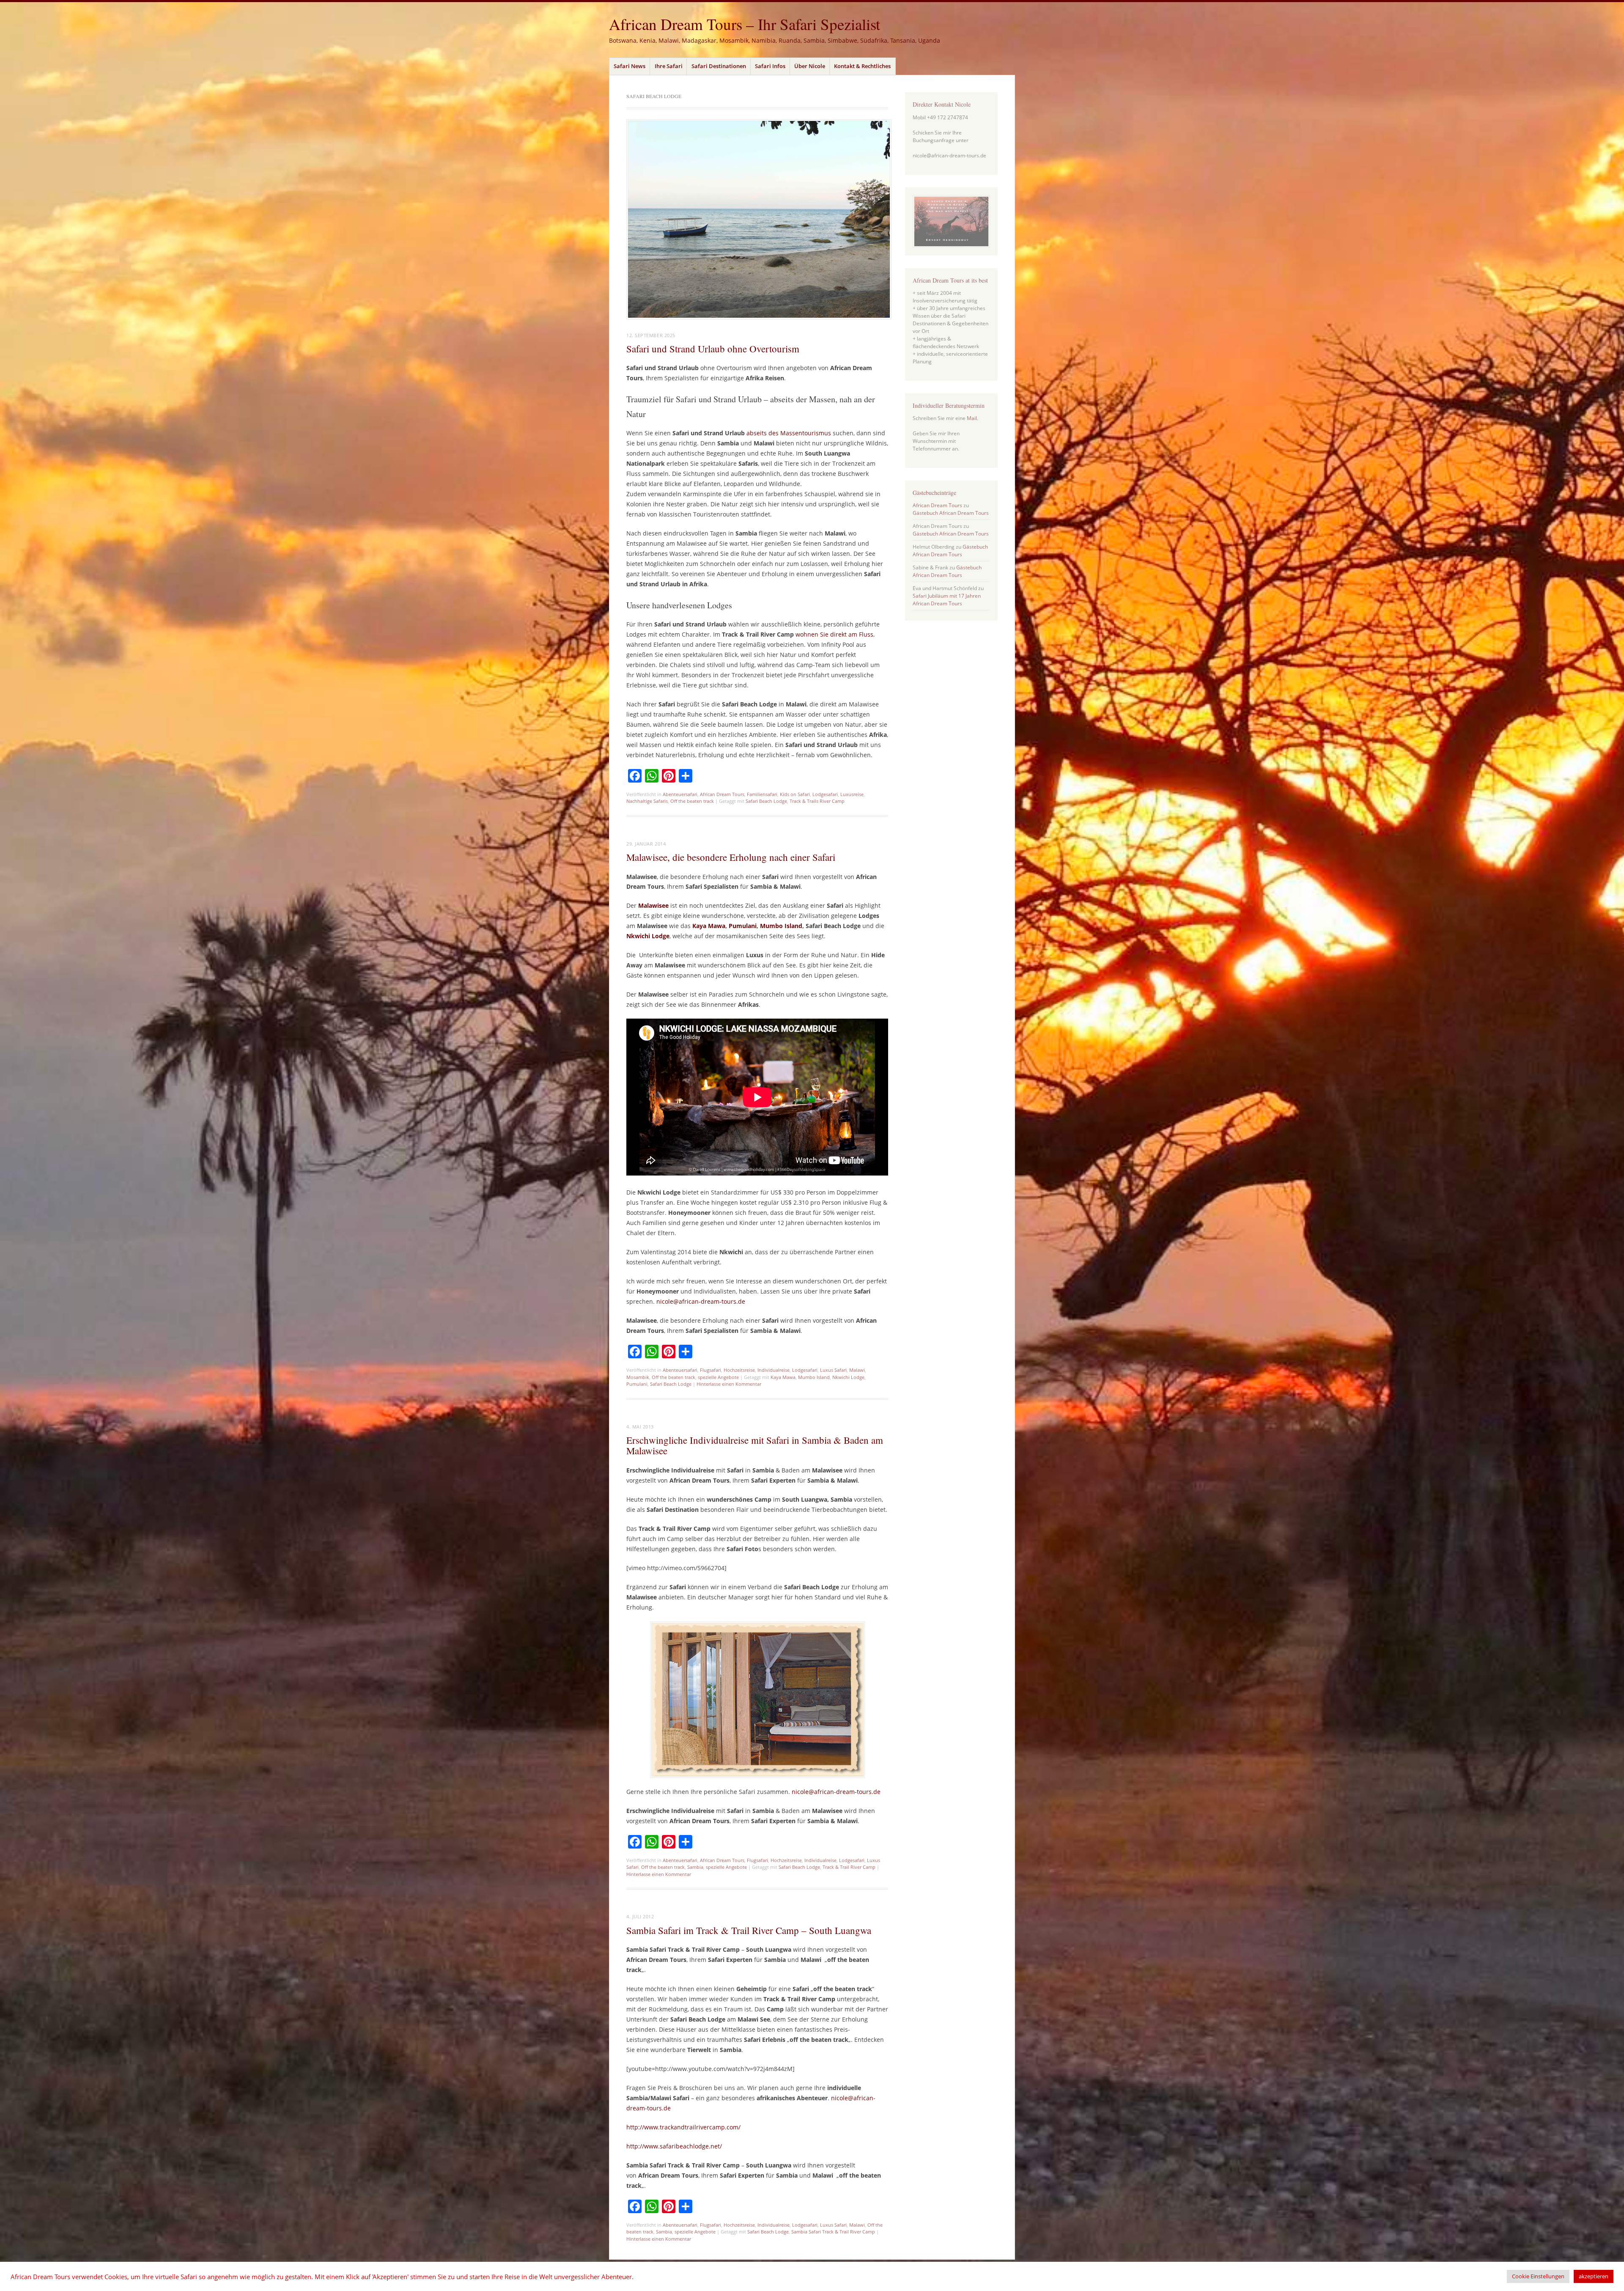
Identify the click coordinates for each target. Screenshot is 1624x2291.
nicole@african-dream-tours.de (701, 1301)
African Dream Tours (722, 794)
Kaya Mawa (709, 926)
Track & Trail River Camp (849, 1867)
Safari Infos (770, 66)
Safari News (630, 66)
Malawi (857, 1370)
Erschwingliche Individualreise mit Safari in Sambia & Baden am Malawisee (755, 1445)
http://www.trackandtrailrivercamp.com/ (683, 2127)
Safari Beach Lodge (766, 801)
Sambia (695, 1867)
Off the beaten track (692, 801)
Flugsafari (710, 1370)
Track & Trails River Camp (817, 801)
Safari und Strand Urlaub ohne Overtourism (713, 349)
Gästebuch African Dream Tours (951, 513)
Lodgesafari (825, 794)
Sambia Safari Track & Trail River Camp (833, 2232)
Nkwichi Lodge (848, 1377)
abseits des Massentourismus (789, 433)
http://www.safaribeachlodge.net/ (674, 2146)
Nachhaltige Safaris (647, 801)
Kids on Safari (795, 794)
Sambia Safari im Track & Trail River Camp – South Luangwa (749, 1930)
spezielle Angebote (718, 1377)
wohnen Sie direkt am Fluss (834, 634)
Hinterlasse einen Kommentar (729, 1384)
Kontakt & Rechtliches (862, 66)
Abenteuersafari (680, 794)
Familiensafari (762, 794)
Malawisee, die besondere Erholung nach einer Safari (731, 857)
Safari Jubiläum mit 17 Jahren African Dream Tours (947, 600)
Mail (972, 418)
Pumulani (743, 926)
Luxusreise (852, 794)
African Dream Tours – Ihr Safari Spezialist (745, 24)
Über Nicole (810, 66)
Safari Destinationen (719, 66)
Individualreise (774, 1370)
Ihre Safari (669, 66)
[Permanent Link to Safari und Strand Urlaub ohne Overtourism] (759, 317)
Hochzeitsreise (739, 1370)
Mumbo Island (781, 926)
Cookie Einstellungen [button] (1538, 2276)
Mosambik (638, 1377)
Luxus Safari (833, 1370)
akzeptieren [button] (1594, 2276)
